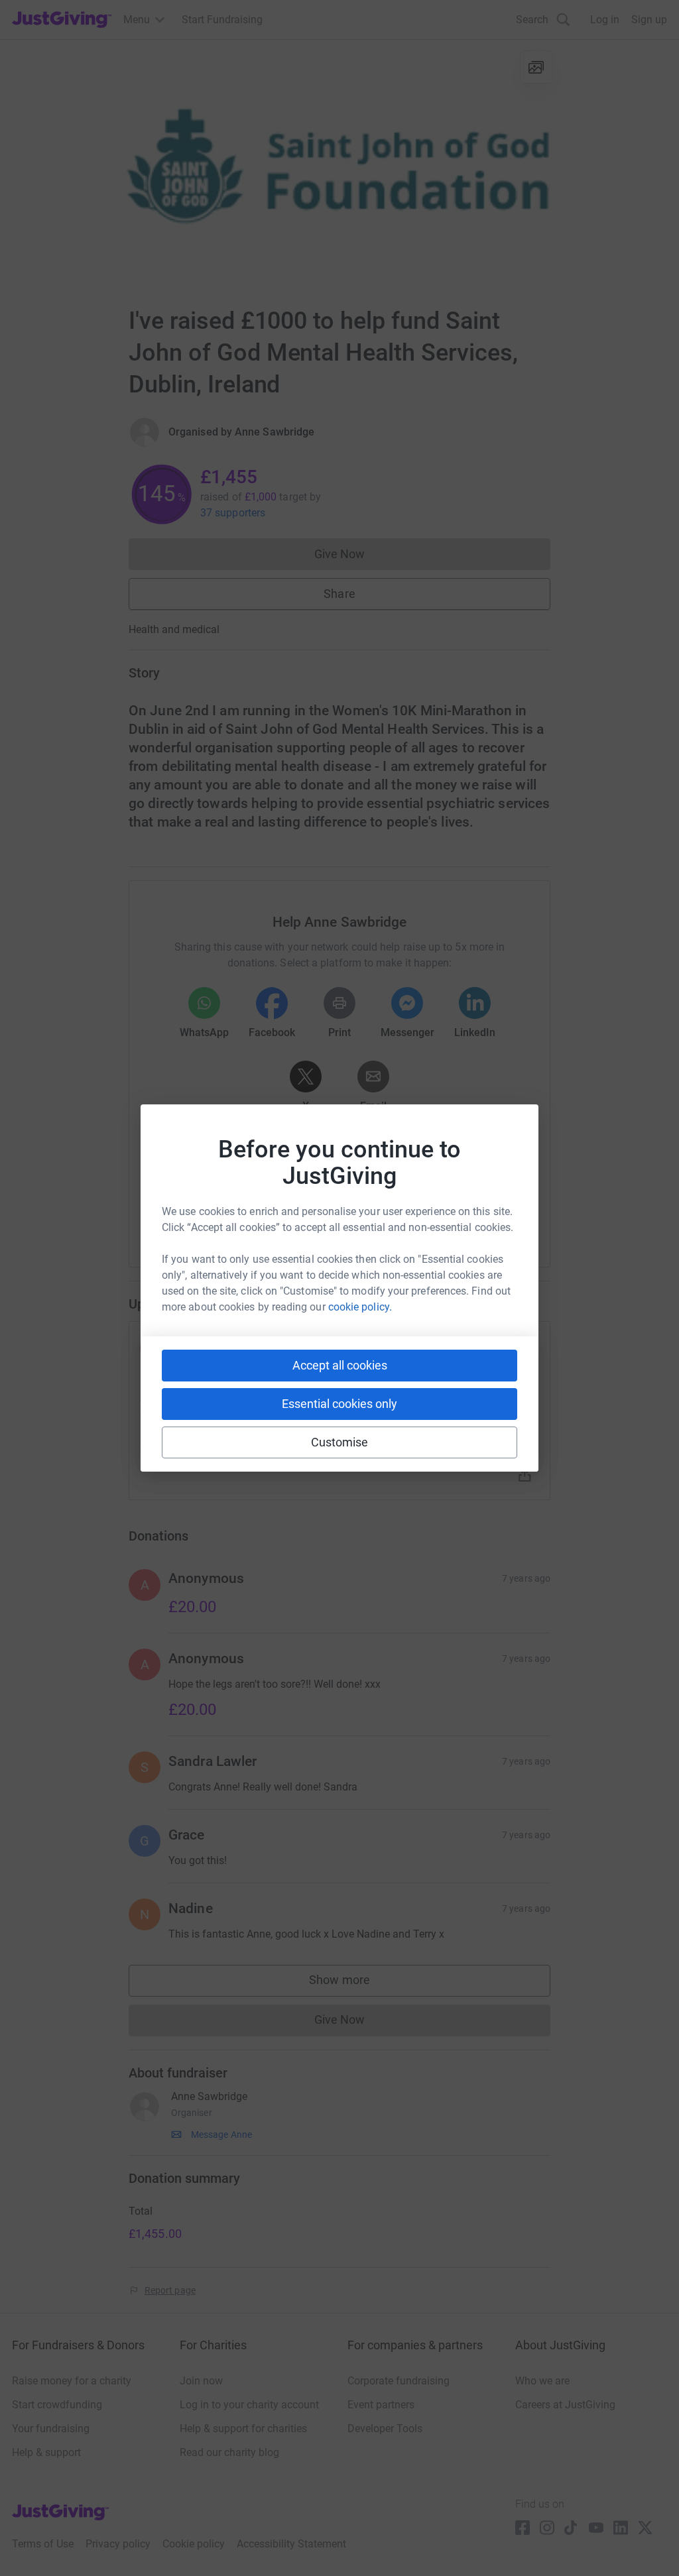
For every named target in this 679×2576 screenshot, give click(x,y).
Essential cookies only (339, 1404)
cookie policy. (360, 1307)
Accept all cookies (340, 1365)
